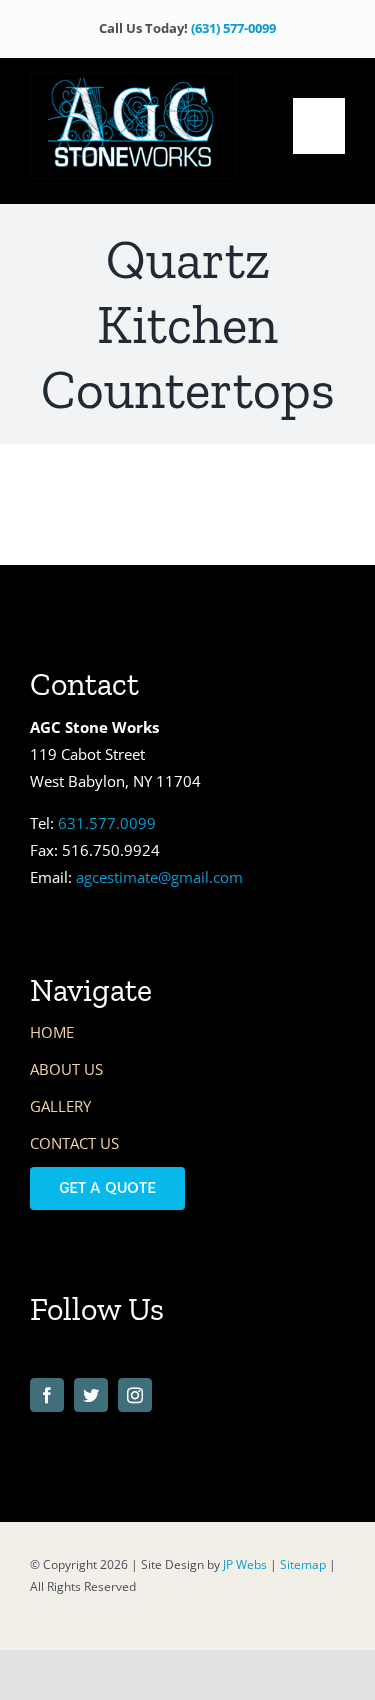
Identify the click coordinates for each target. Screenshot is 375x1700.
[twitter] (91, 1395)
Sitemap (303, 1564)
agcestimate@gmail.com (159, 877)
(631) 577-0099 (233, 28)
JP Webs (245, 1564)
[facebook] (47, 1395)
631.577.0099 (107, 823)
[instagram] (135, 1395)
